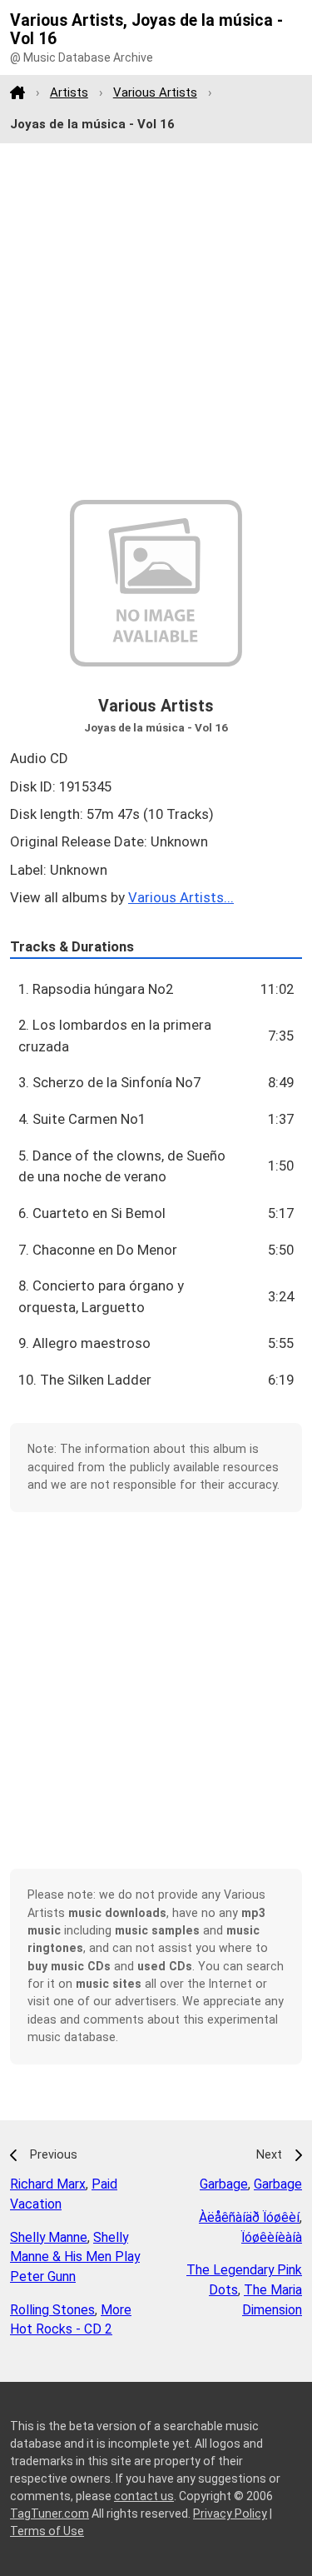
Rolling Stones (52, 2310)
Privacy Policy (230, 2514)
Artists (69, 92)
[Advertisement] (156, 322)
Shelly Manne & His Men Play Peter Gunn (75, 2257)
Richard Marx (48, 2184)
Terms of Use (47, 2531)
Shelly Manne (49, 2237)
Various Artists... (181, 897)
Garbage (224, 2184)
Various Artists (155, 92)
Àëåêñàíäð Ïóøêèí (249, 2217)
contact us (144, 2496)
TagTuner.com (50, 2514)
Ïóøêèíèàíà (272, 2237)
